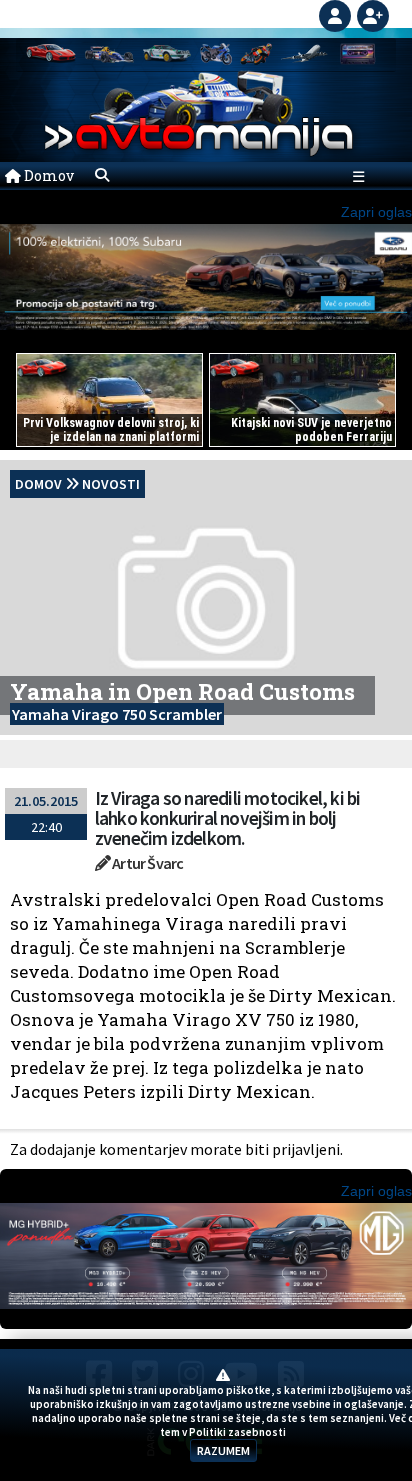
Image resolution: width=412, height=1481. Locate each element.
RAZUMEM (223, 1450)
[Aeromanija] (305, 52)
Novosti (111, 484)
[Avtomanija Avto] (51, 52)
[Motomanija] (216, 52)
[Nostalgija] (358, 52)
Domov (47, 175)
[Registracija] (373, 14)
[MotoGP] (256, 52)
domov (38, 484)
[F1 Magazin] (109, 52)
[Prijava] (338, 14)
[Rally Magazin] (167, 52)
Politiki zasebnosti (237, 1432)
